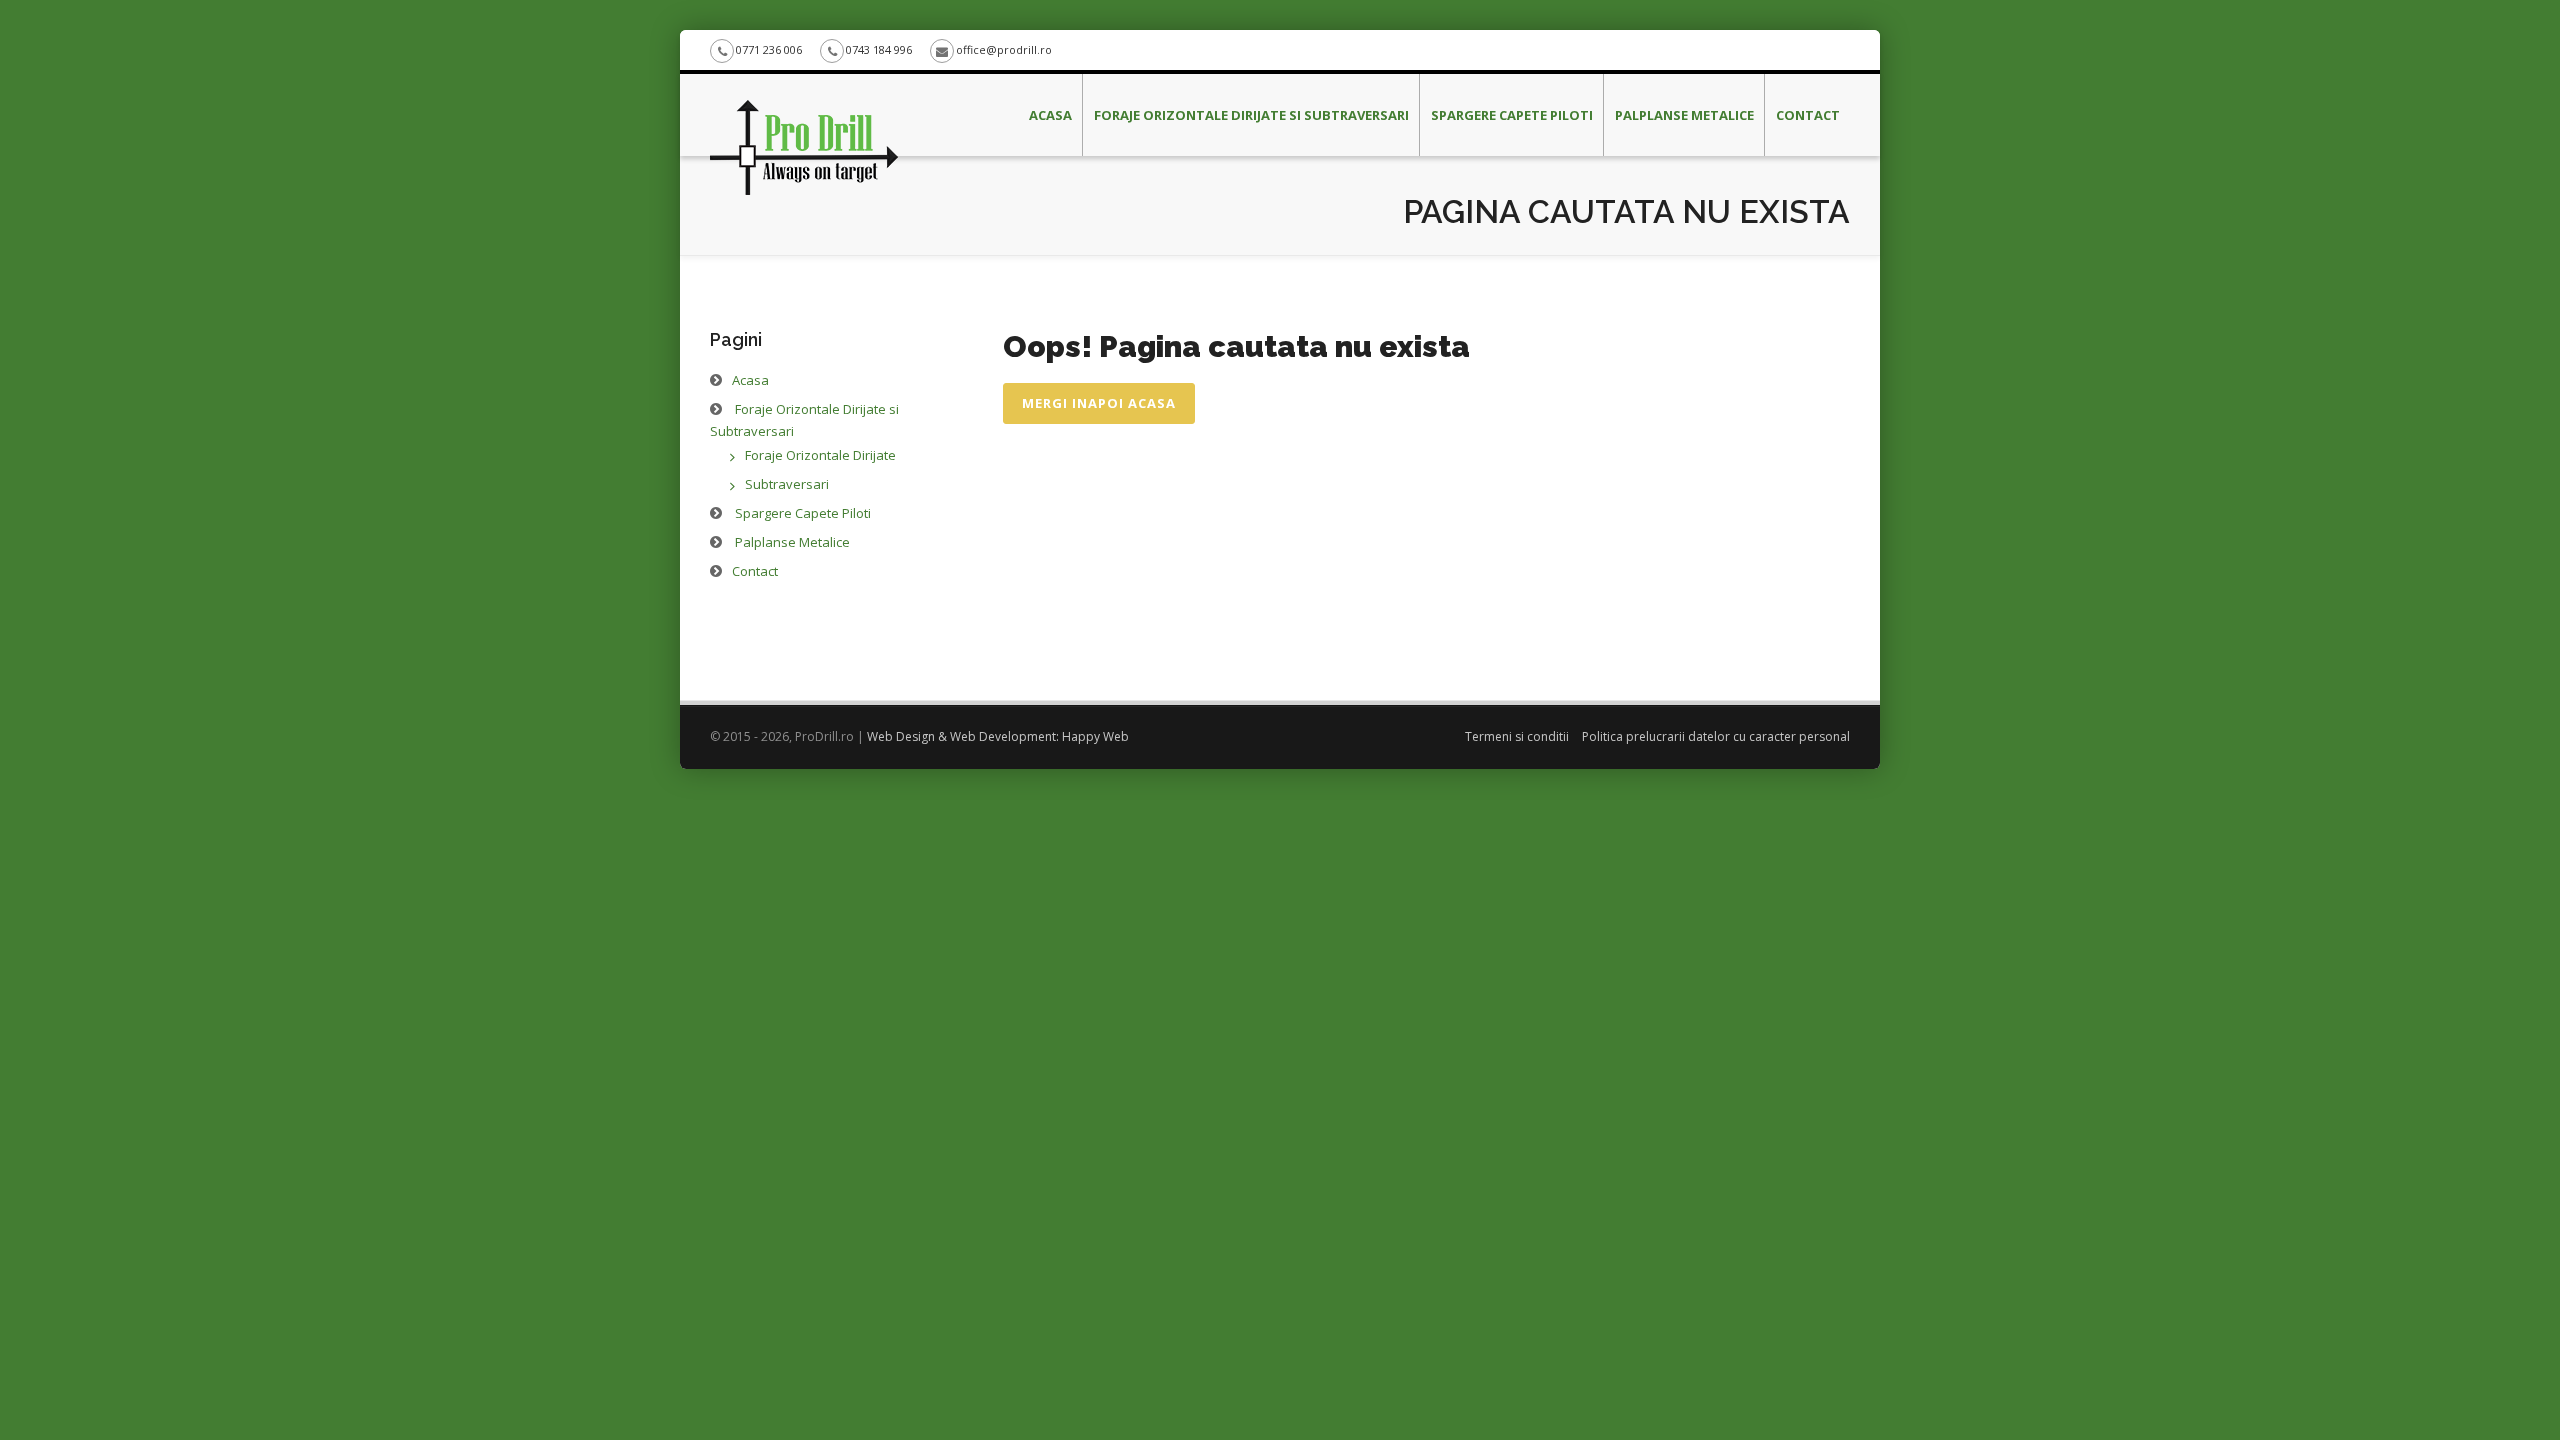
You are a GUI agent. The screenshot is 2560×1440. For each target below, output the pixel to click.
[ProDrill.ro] (804, 99)
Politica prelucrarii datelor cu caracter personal (1716, 736)
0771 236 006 (769, 49)
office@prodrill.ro (1004, 49)
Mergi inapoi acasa (1099, 403)
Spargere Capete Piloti (1512, 115)
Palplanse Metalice (1684, 115)
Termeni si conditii (1517, 736)
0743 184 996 (879, 49)
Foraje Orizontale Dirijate (820, 455)
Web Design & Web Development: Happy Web (998, 736)
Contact (1808, 115)
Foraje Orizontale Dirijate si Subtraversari (1251, 115)
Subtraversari (787, 484)
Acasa (1050, 115)
